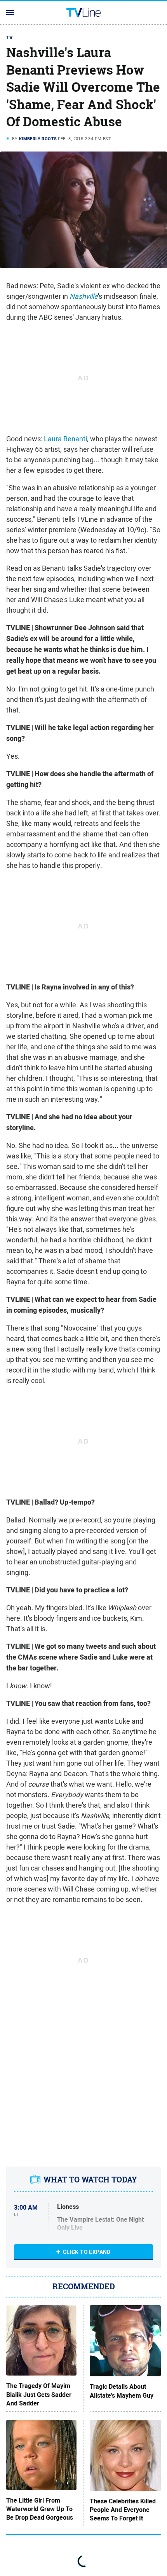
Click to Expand (87, 2252)
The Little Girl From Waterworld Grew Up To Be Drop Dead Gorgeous (40, 2509)
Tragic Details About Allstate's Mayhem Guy (122, 2391)
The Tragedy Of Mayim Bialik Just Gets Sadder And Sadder (39, 2395)
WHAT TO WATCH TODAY (90, 2180)
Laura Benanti (65, 439)
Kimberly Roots (38, 139)
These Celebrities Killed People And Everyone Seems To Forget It (123, 2510)
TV (10, 37)
